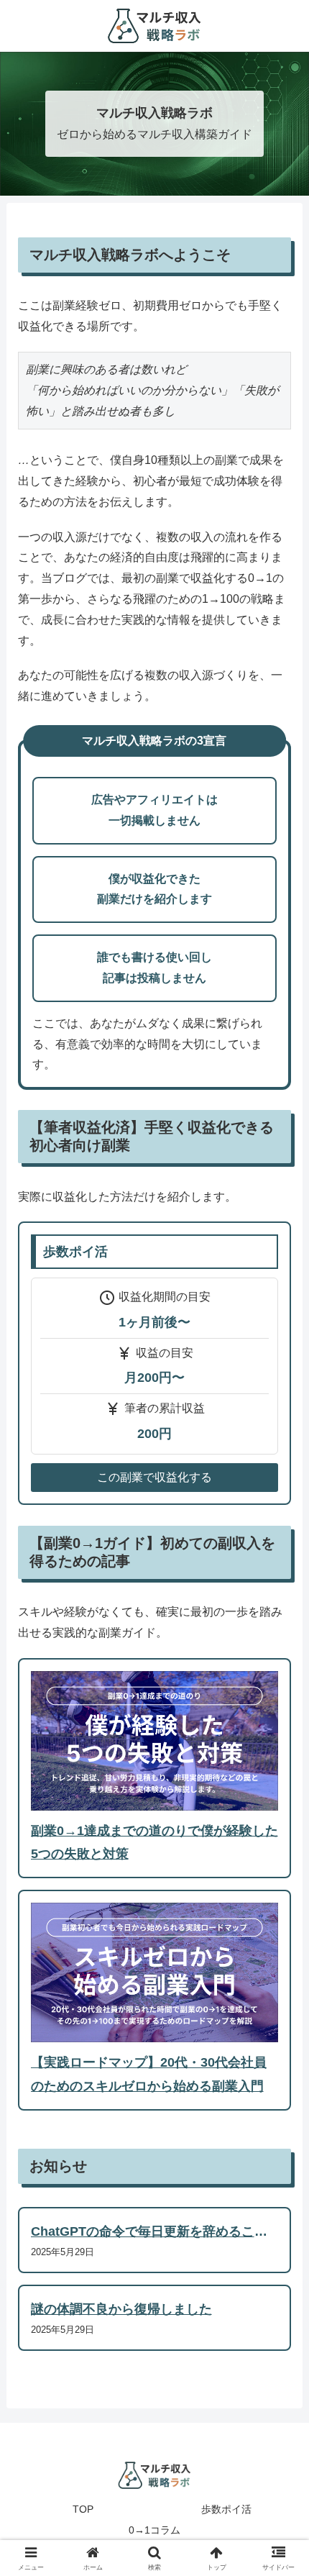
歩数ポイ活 (226, 2509)
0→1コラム (154, 2530)
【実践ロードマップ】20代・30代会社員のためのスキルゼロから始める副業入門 (149, 2074)
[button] (279, 2027)
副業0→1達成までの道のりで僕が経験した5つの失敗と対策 (154, 1842)
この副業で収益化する (154, 1477)
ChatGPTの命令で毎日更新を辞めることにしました (149, 2234)
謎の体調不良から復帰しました (121, 2309)
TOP (83, 2509)
